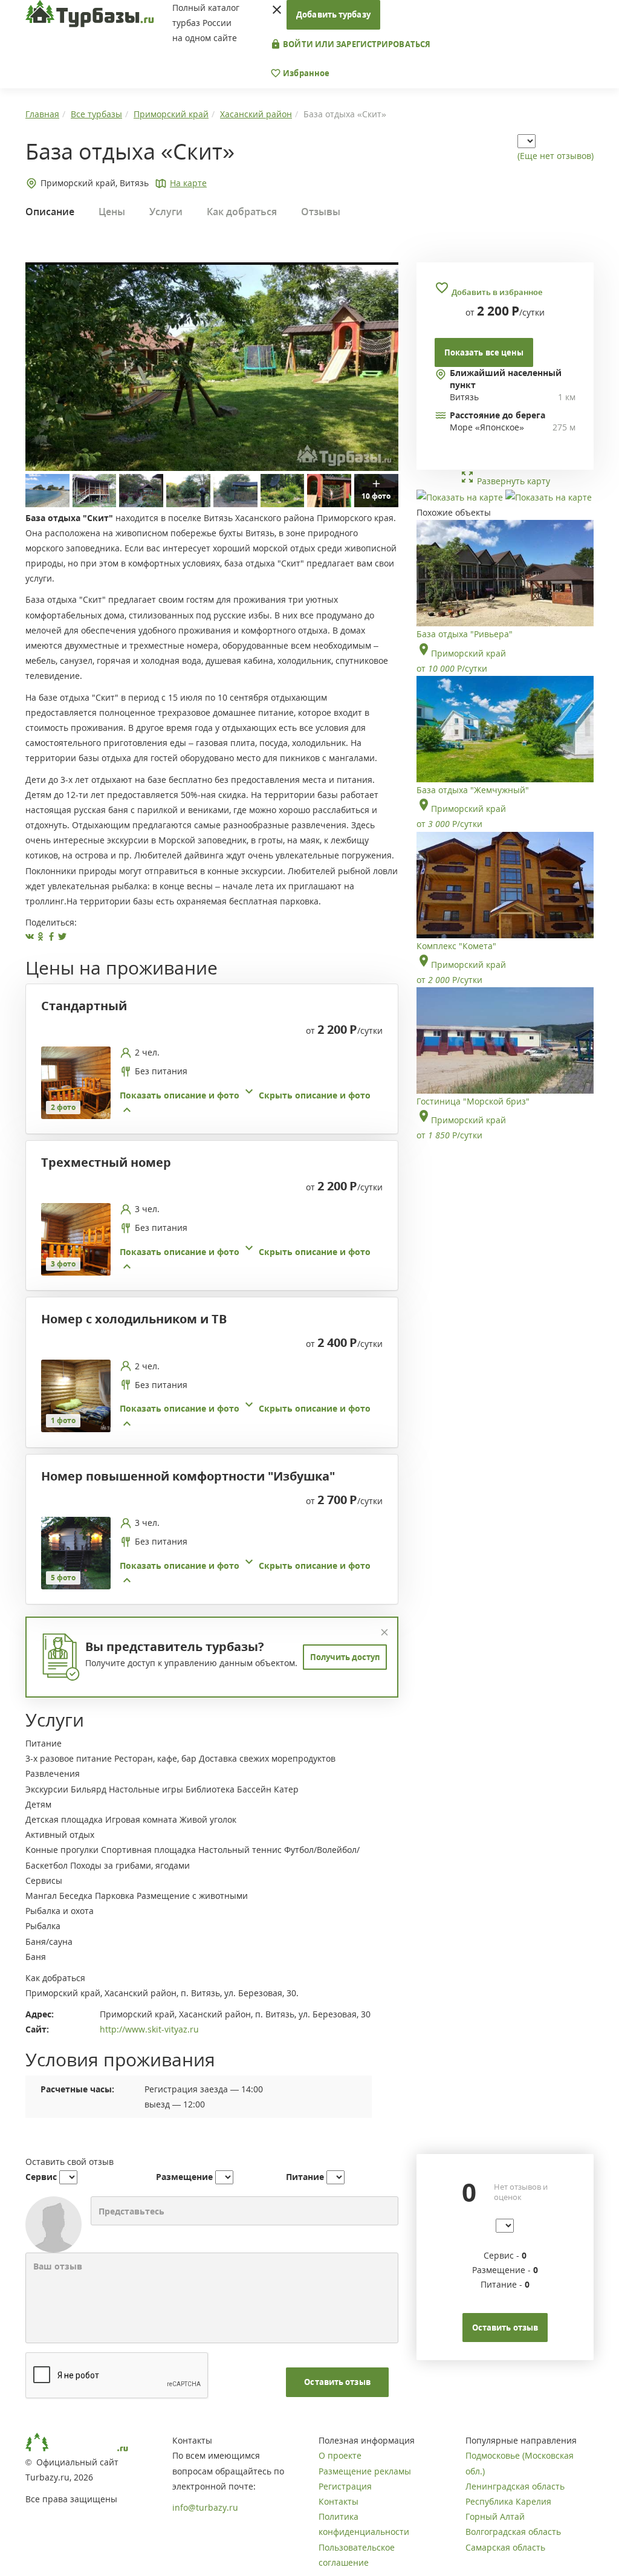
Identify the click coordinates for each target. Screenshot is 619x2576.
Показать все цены (484, 352)
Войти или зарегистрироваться (356, 44)
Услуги (166, 212)
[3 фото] (76, 1238)
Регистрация (345, 2486)
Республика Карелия (508, 2501)
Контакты (339, 2501)
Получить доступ (345, 1657)
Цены (112, 212)
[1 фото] (76, 1395)
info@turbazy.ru (205, 2507)
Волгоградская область (513, 2532)
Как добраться (242, 212)
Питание (305, 2177)
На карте (188, 183)
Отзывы (321, 212)
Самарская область (505, 2547)
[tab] (207, 1084)
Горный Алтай (495, 2516)
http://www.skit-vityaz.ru (149, 2029)
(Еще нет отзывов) (556, 156)
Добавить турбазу (333, 15)
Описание (50, 212)
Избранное (305, 73)
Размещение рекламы (365, 2471)
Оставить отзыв (337, 2382)
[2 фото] (76, 1081)
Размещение (184, 2177)
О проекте (340, 2455)
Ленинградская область (515, 2486)
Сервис (41, 2177)
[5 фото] (76, 1552)
